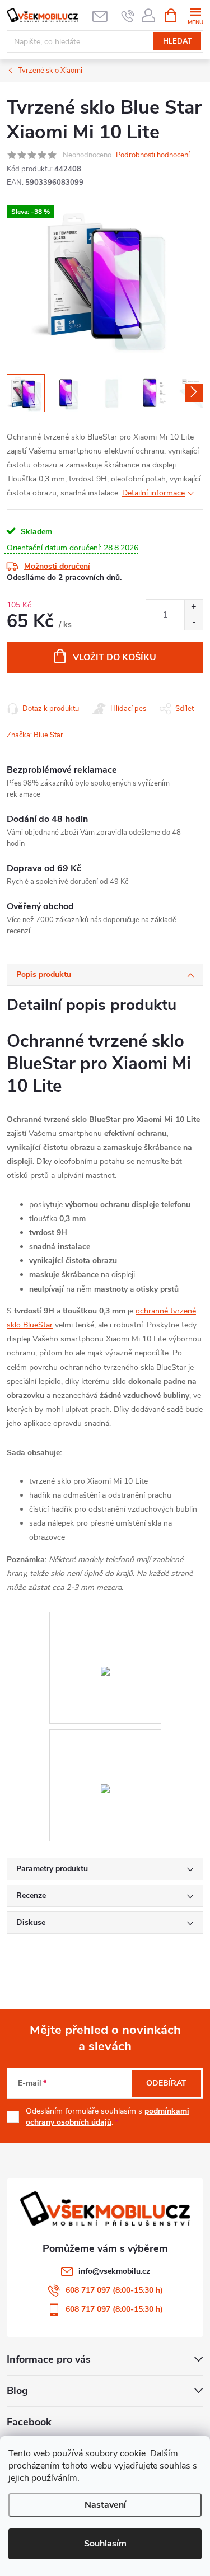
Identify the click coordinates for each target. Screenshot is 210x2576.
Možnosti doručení (57, 566)
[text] (128, 16)
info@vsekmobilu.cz (114, 2271)
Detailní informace (153, 493)
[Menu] (195, 15)
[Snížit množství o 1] (193, 622)
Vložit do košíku (115, 657)
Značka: (35, 735)
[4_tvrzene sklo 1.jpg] (105, 1619)
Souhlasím (105, 2544)
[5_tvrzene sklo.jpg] (105, 1737)
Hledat (178, 41)
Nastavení (105, 2505)
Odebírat (166, 2083)
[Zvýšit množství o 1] (193, 607)
